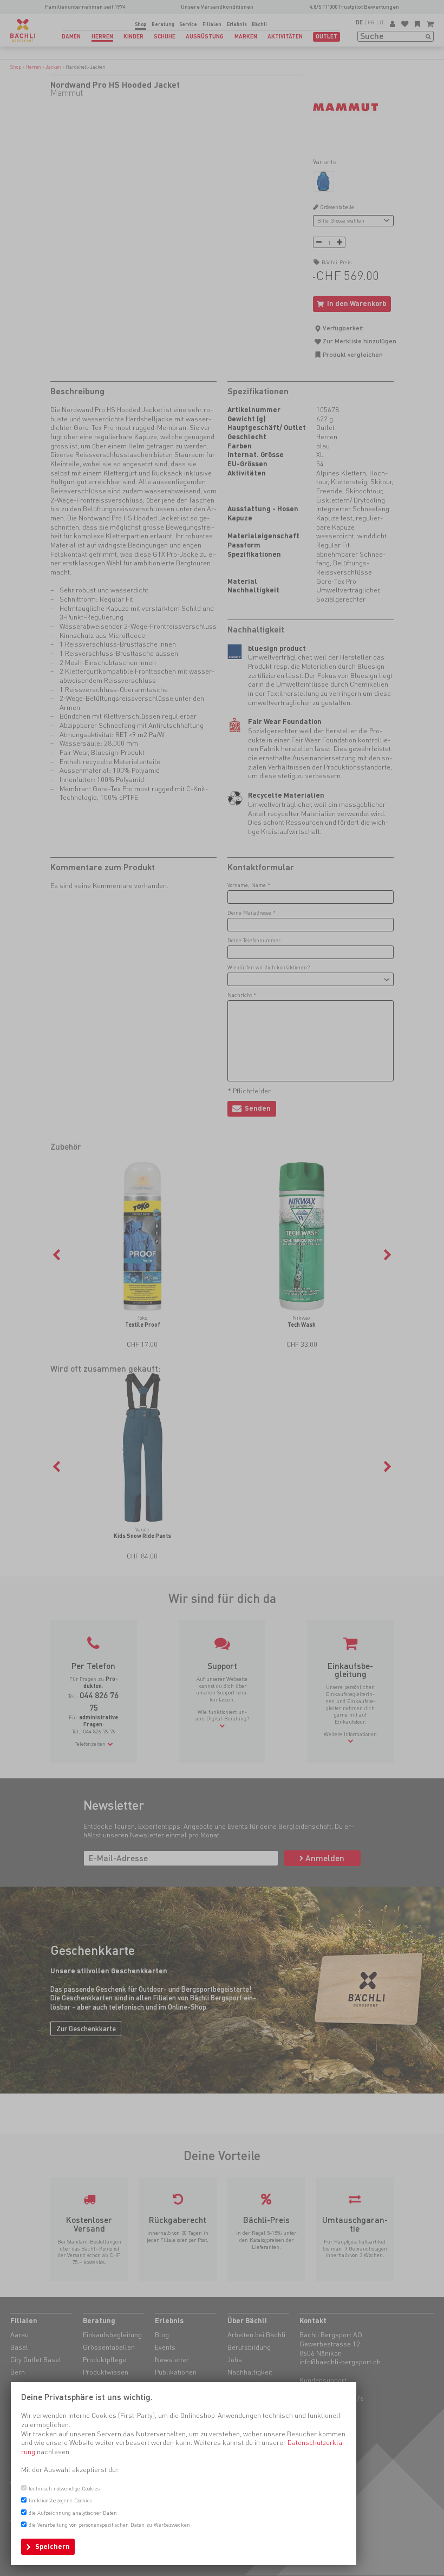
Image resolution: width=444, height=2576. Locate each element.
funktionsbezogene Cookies (60, 2500)
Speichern (53, 2546)
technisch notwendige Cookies (64, 2488)
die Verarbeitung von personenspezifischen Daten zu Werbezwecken (109, 2525)
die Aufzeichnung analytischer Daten (73, 2513)
